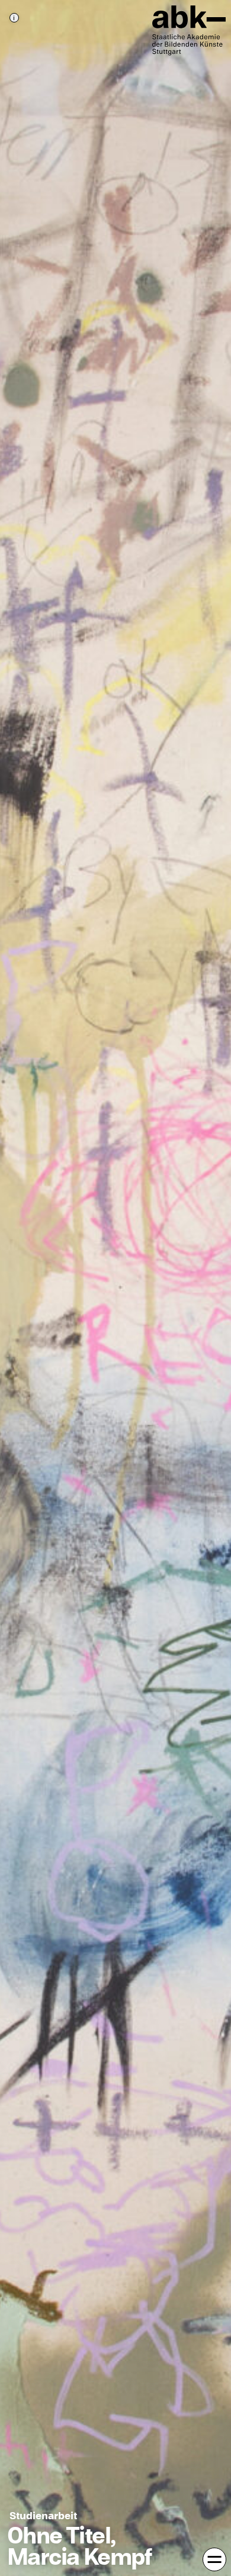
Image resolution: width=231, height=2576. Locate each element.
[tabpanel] (115, 1288)
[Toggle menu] (214, 2559)
